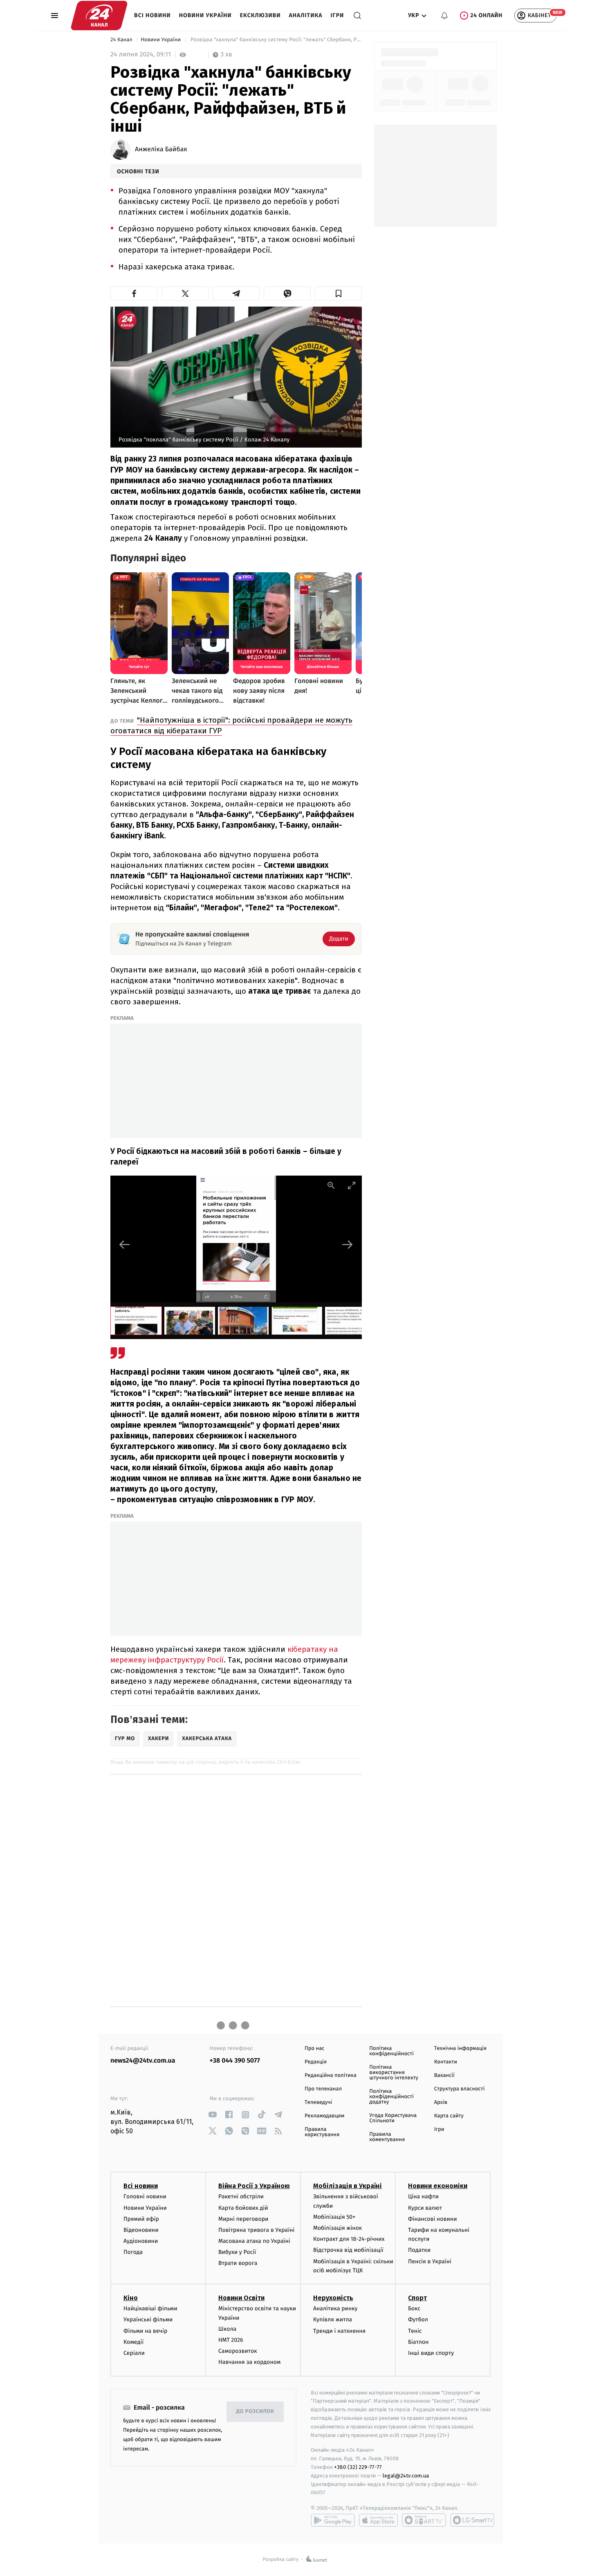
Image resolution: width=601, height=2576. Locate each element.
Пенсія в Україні (430, 2261)
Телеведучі (318, 2102)
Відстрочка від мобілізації (348, 2250)
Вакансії (444, 2075)
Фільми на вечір (145, 2331)
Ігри (337, 15)
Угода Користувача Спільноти (393, 2118)
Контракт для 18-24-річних (349, 2239)
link (213, 2115)
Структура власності (460, 2089)
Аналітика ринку (335, 2308)
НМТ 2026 (231, 2340)
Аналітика (306, 15)
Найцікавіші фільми (150, 2308)
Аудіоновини (141, 2241)
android (333, 2520)
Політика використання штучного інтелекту (394, 2073)
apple (378, 2520)
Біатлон (418, 2342)
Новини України (205, 15)
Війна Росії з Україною (254, 2186)
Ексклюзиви (260, 15)
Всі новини (152, 15)
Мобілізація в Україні (348, 2186)
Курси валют (425, 2208)
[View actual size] (331, 1185)
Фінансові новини (433, 2219)
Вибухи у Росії (237, 2252)
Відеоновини (141, 2230)
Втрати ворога (238, 2263)
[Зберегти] (338, 293)
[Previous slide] (125, 1244)
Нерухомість (333, 2298)
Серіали (134, 2353)
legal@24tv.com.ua (406, 2476)
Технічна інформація (460, 2048)
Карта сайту (449, 2116)
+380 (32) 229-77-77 (358, 2467)
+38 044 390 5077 (235, 2061)
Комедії (133, 2342)
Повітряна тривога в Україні (256, 2230)
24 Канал (122, 40)
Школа (227, 2329)
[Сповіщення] (444, 16)
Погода (133, 2252)
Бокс (414, 2308)
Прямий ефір (141, 2219)
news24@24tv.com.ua (143, 2061)
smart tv (424, 2520)
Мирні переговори (243, 2219)
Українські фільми (148, 2320)
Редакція (316, 2062)
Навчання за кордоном (249, 2362)
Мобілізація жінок (338, 2228)
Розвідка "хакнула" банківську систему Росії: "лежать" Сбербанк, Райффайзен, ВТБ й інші (275, 40)
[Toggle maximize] (352, 1185)
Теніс (415, 2331)
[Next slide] (348, 1244)
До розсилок (255, 2411)
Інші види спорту (431, 2353)
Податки (419, 2250)
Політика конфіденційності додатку (391, 2097)
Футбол (418, 2320)
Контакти (446, 2062)
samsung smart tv (472, 2520)
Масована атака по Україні (254, 2241)
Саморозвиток (238, 2351)
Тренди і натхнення (339, 2331)
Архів (441, 2102)
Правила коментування (387, 2137)
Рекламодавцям (324, 2116)
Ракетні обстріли (241, 2196)
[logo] (99, 16)
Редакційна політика (331, 2075)
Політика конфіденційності (391, 2051)
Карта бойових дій (243, 2208)
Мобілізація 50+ (334, 2217)
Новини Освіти (241, 2298)
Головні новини (145, 2196)
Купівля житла (333, 2320)
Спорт (417, 2298)
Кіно (131, 2298)
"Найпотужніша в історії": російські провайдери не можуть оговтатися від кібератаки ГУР (231, 725)
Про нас (315, 2048)
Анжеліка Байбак (161, 150)
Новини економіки (438, 2186)
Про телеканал (323, 2089)
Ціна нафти (423, 2196)
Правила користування (322, 2132)
